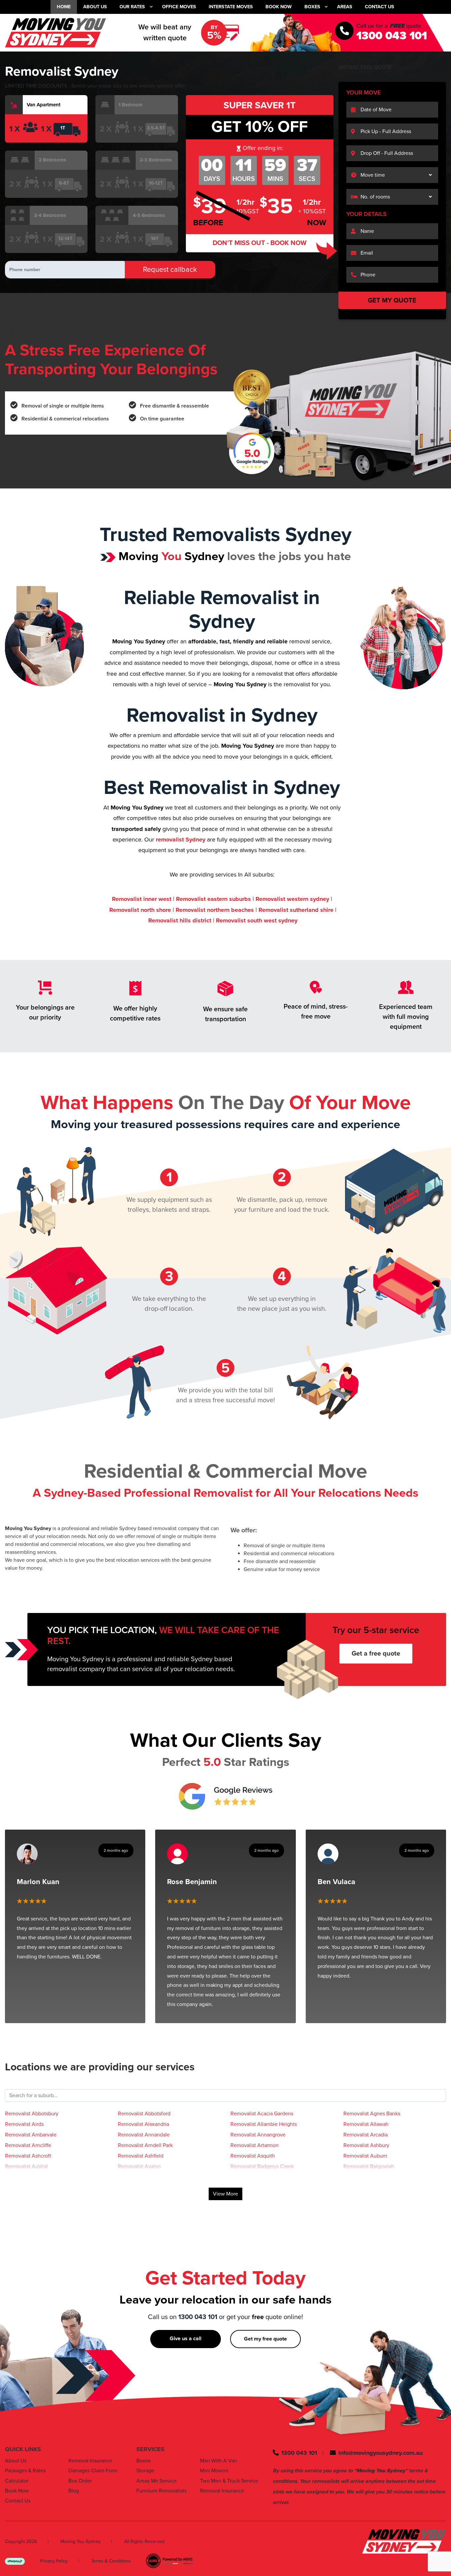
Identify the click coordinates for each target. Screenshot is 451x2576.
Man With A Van (219, 2461)
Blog (74, 2491)
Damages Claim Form (93, 2471)
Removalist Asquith (253, 2156)
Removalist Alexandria (143, 2124)
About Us (95, 7)
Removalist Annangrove (258, 2135)
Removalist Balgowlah (369, 2166)
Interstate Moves (231, 7)
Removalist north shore (140, 910)
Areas (345, 7)
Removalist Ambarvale (31, 2135)
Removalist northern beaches (215, 910)
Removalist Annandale (144, 2135)
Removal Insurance (90, 2461)
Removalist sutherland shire (296, 910)
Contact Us (380, 7)
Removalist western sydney (292, 899)
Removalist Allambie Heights (264, 2124)
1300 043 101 (392, 36)
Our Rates (132, 7)
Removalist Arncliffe (28, 2145)
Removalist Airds (24, 2124)
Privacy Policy (54, 2561)
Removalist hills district (180, 920)
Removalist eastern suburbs (213, 899)
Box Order (80, 2481)
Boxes (312, 7)
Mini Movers (214, 2471)
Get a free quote (376, 1654)
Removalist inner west (142, 899)
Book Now (278, 7)
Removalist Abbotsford (144, 2114)
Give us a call (186, 2339)
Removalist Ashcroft (28, 2156)
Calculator (17, 2481)
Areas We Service (156, 2481)
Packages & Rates (25, 2471)
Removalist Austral (26, 2166)
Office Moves (179, 7)
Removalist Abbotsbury (32, 2114)
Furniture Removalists (161, 2491)
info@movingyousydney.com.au (381, 2453)
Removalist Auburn (365, 2156)
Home (64, 7)
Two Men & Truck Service (229, 2481)
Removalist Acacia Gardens (262, 2114)
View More (225, 2194)
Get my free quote (265, 2339)
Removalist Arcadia (365, 2135)
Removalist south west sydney (257, 920)
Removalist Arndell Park (145, 2145)
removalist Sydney (181, 840)
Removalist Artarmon (255, 2145)
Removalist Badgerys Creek (262, 2166)
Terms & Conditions (111, 2561)
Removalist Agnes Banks (372, 2114)
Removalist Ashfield (141, 2156)
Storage (145, 2471)
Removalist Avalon (139, 2166)
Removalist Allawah (366, 2124)
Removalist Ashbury (366, 2145)
